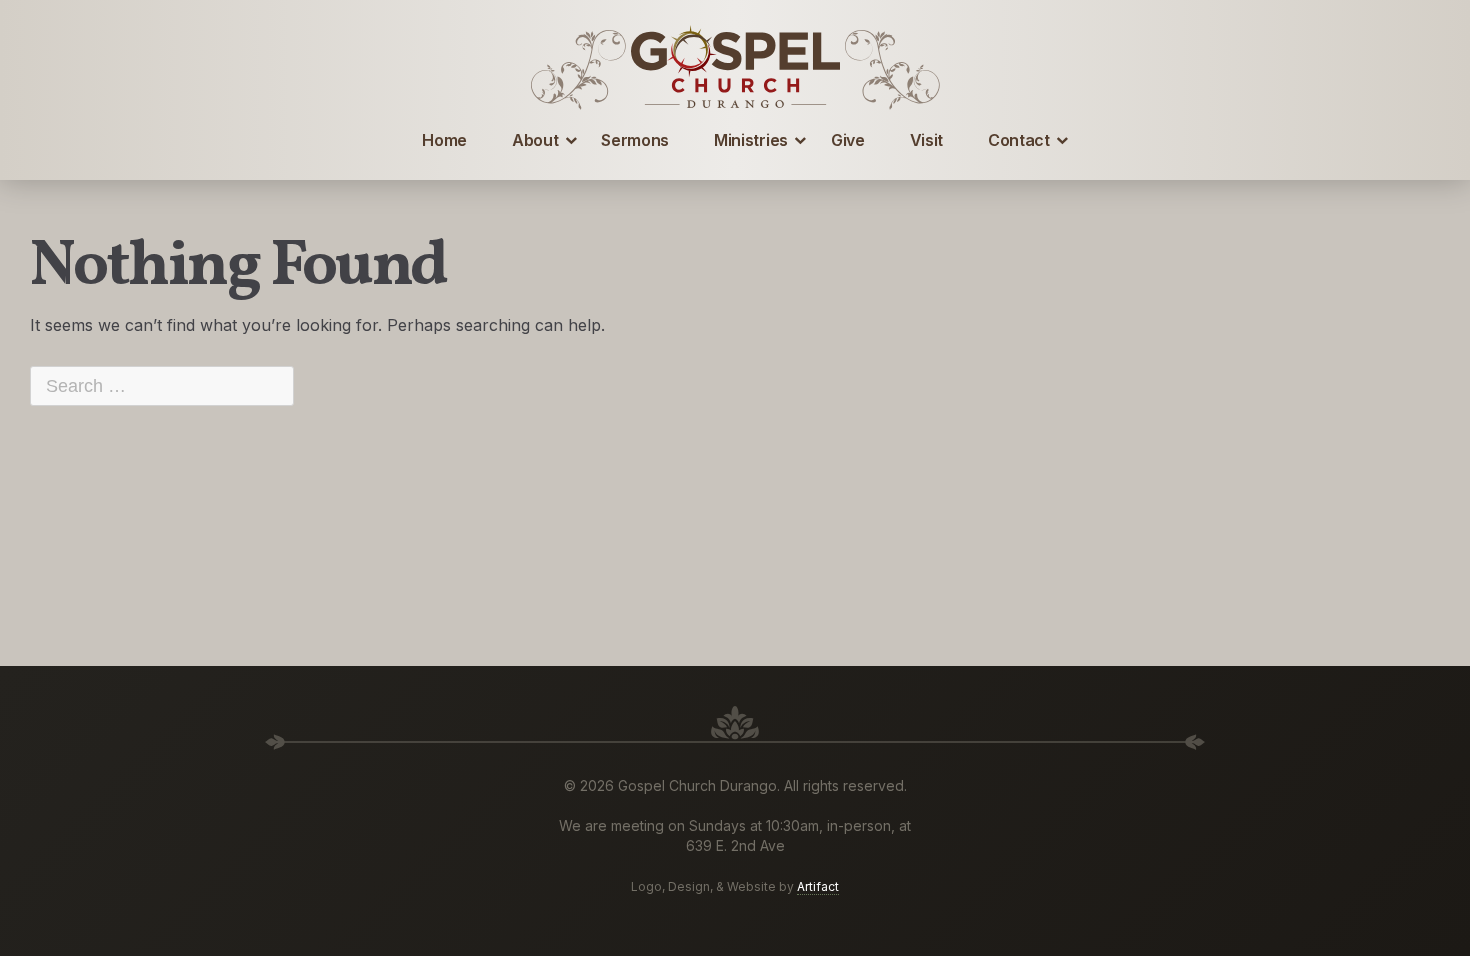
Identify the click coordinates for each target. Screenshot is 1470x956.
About (535, 140)
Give (848, 140)
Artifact (818, 886)
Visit (926, 140)
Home (444, 140)
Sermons (635, 140)
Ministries (751, 140)
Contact (1019, 140)
